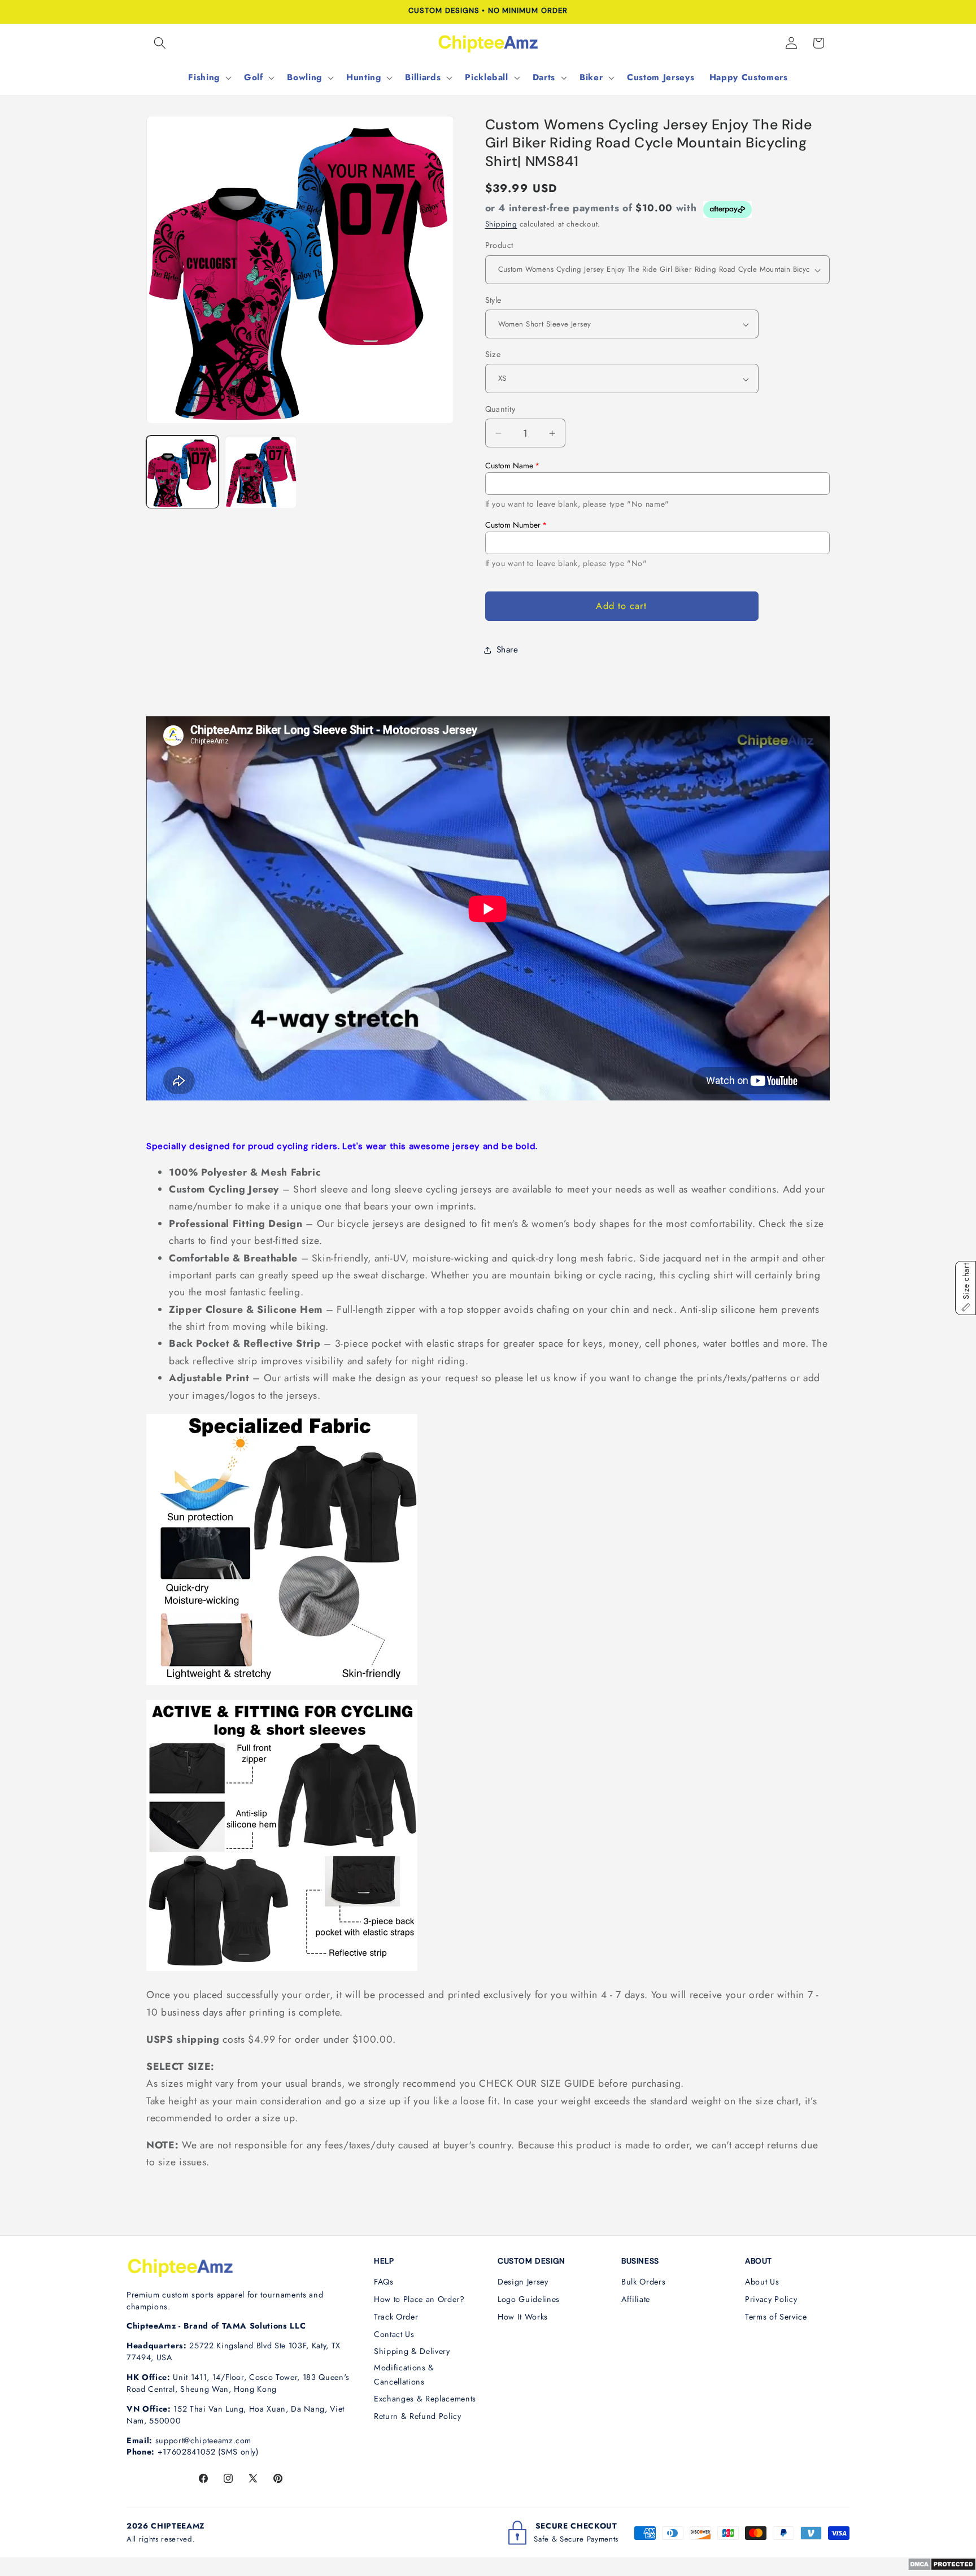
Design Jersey (523, 2282)
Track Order (396, 2317)
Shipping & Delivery (412, 2351)
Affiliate (636, 2299)
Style (493, 300)
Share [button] (507, 650)
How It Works (523, 2317)
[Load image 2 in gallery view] (261, 472)
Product (499, 246)
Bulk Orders (643, 2282)
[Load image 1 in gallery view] (182, 472)
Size (493, 355)
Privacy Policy (771, 2299)
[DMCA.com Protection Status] (942, 2568)
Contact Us (394, 2334)
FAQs (384, 2282)
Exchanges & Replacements (425, 2399)
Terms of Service (776, 2317)
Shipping (501, 225)
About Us (762, 2282)
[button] (160, 43)
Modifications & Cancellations (404, 2375)
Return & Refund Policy (418, 2416)
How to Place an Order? (419, 2299)
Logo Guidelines (529, 2299)
